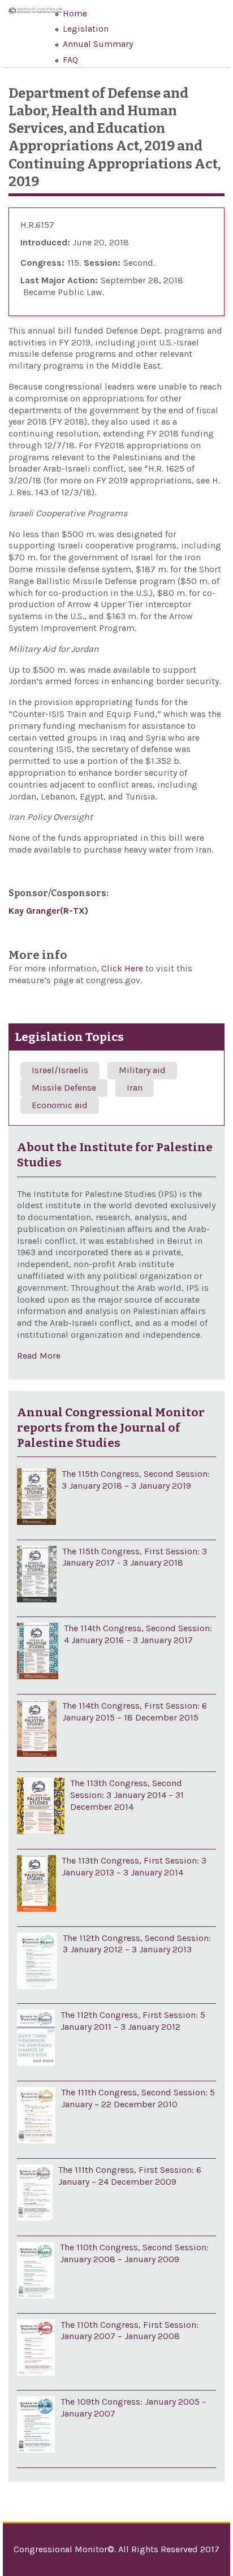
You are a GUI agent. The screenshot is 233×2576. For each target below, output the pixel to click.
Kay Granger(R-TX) (48, 911)
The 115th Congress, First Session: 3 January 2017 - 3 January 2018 (135, 1557)
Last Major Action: (59, 280)
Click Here (123, 968)
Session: (102, 263)
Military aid (142, 1070)
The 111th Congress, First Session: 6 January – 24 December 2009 (130, 2176)
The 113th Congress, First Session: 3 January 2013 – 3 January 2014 (134, 1866)
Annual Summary (98, 44)
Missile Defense (64, 1088)
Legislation (86, 29)
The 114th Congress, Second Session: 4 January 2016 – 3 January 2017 (138, 1634)
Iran (135, 1088)
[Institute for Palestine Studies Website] (35, 18)
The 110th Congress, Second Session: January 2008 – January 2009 (134, 2253)
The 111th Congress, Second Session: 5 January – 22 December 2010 (138, 2098)
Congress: (42, 263)
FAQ (70, 60)
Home (75, 13)
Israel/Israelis (60, 1070)
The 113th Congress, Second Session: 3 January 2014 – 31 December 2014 (127, 1795)
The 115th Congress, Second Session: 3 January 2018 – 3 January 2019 (136, 1480)
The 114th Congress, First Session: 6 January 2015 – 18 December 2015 (135, 1711)
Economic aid (60, 1105)
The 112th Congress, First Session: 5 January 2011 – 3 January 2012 (133, 2021)
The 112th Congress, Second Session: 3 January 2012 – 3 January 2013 (137, 1944)
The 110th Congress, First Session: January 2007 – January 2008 (130, 2331)
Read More (39, 1356)
